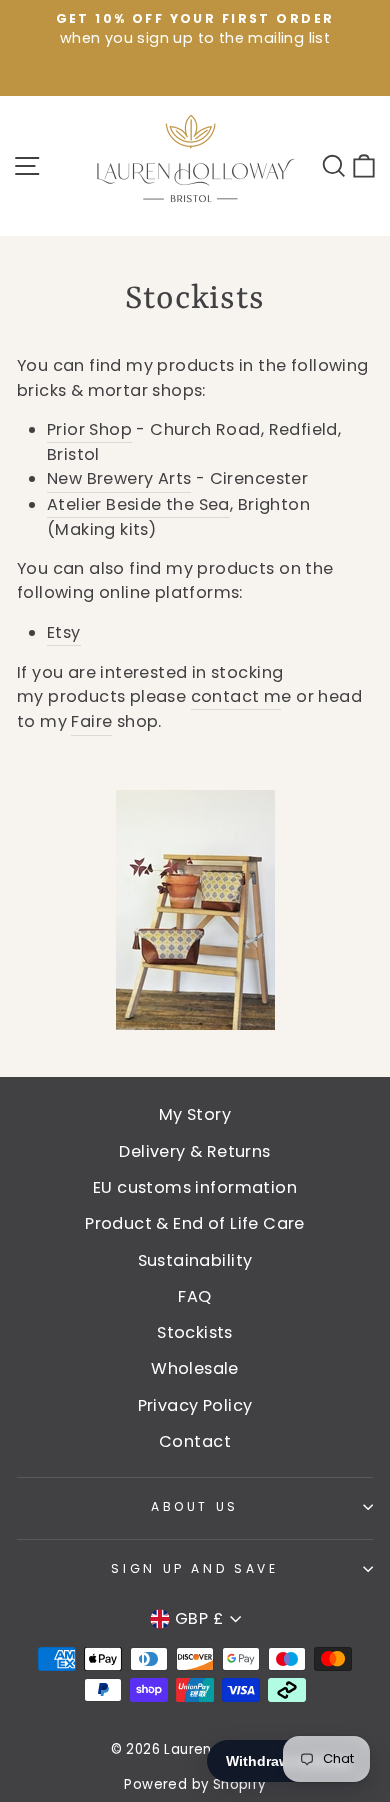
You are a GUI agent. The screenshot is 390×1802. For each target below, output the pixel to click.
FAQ (194, 1296)
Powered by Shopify (194, 1784)
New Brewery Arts (119, 478)
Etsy (64, 632)
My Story (195, 1114)
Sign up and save (194, 1568)
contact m (236, 696)
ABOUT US (195, 1506)
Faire (91, 721)
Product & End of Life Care (195, 1223)
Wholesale (195, 1368)
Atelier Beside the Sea (138, 504)
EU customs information (195, 1187)
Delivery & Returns (194, 1151)
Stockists (195, 1332)
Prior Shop (89, 429)
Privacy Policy (195, 1405)
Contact (195, 1441)
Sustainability (195, 1260)
